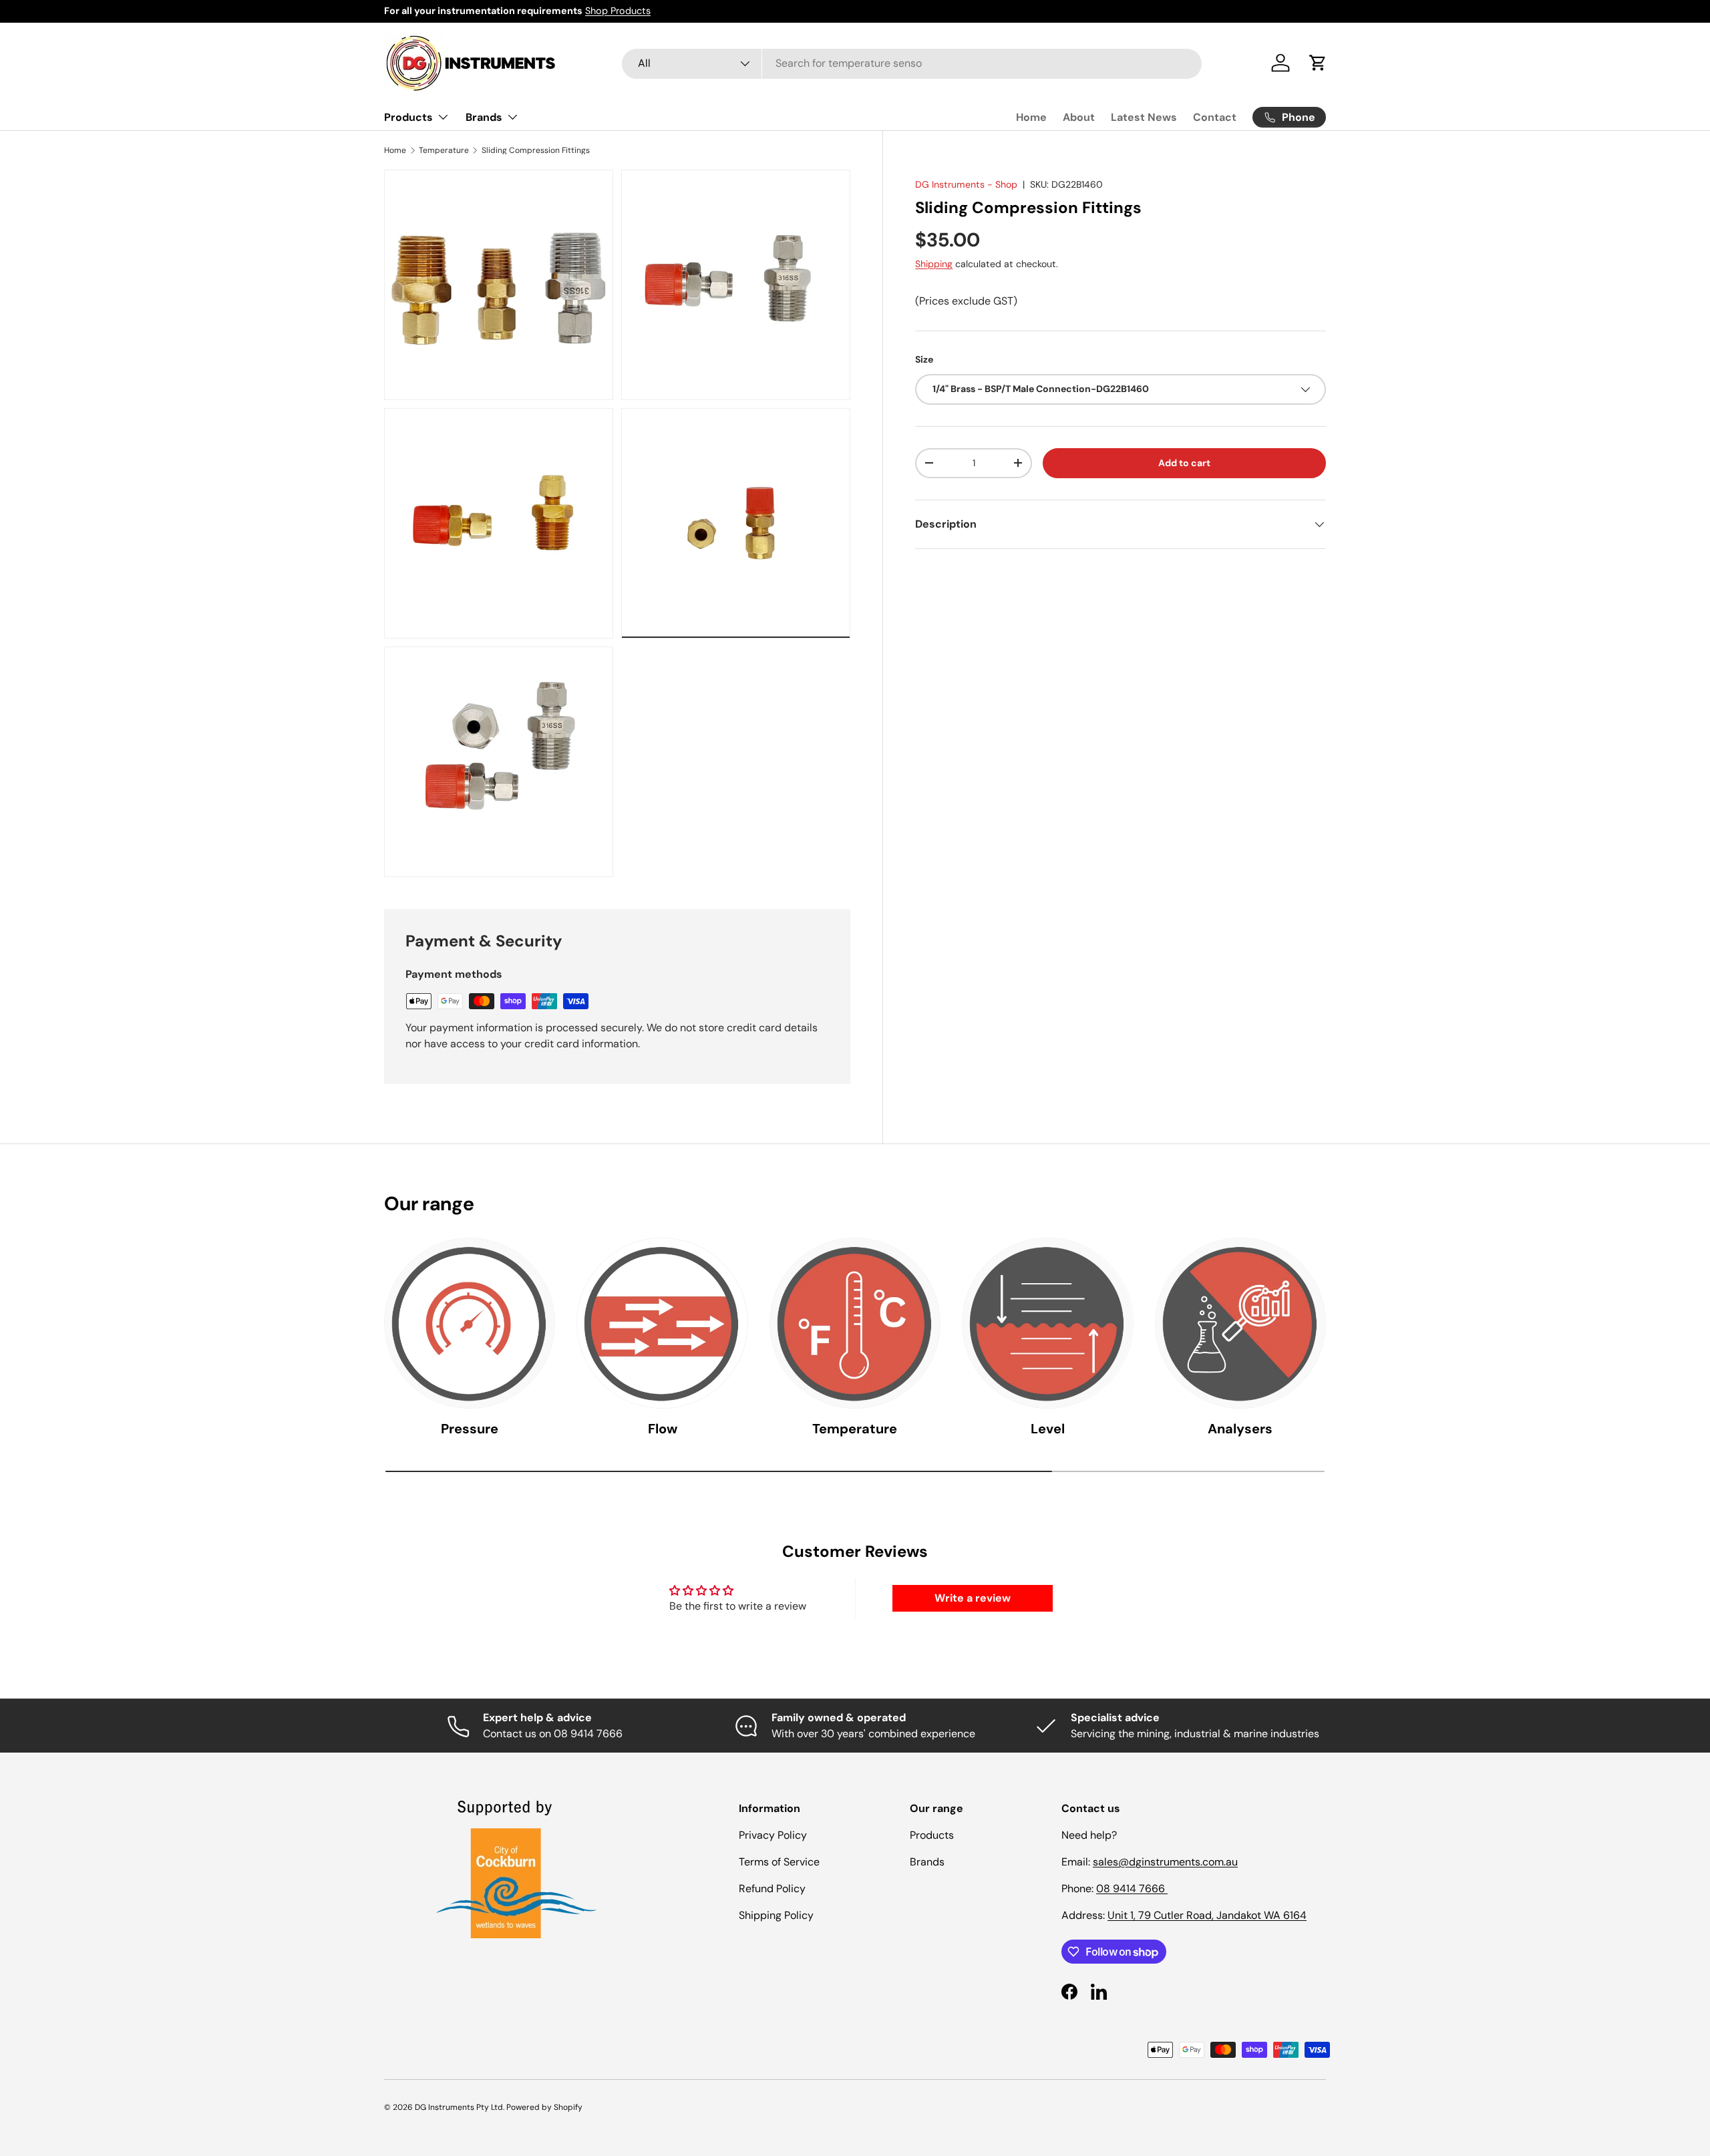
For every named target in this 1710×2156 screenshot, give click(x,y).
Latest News (1144, 117)
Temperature (444, 150)
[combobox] (912, 63)
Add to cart (1184, 463)
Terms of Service (779, 1862)
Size (924, 359)
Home (1031, 117)
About (1079, 117)
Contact (1215, 117)
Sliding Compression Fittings (536, 150)
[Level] (1047, 1323)
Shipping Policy (776, 1915)
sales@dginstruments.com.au (1165, 1862)
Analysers (1240, 1429)
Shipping (934, 264)
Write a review (973, 1598)
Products (408, 117)
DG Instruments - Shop (966, 184)
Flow (663, 1429)
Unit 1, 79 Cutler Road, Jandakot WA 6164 (1207, 1915)
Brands (484, 117)
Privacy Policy (773, 1835)
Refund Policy (772, 1889)
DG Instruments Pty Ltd (459, 2107)
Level (1048, 1429)
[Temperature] (855, 1323)
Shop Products (618, 11)
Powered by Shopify (544, 2107)
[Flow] (662, 1323)
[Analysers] (1240, 1323)
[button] (1318, 63)
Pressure (470, 1429)
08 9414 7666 (1132, 1889)
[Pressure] (470, 1323)
